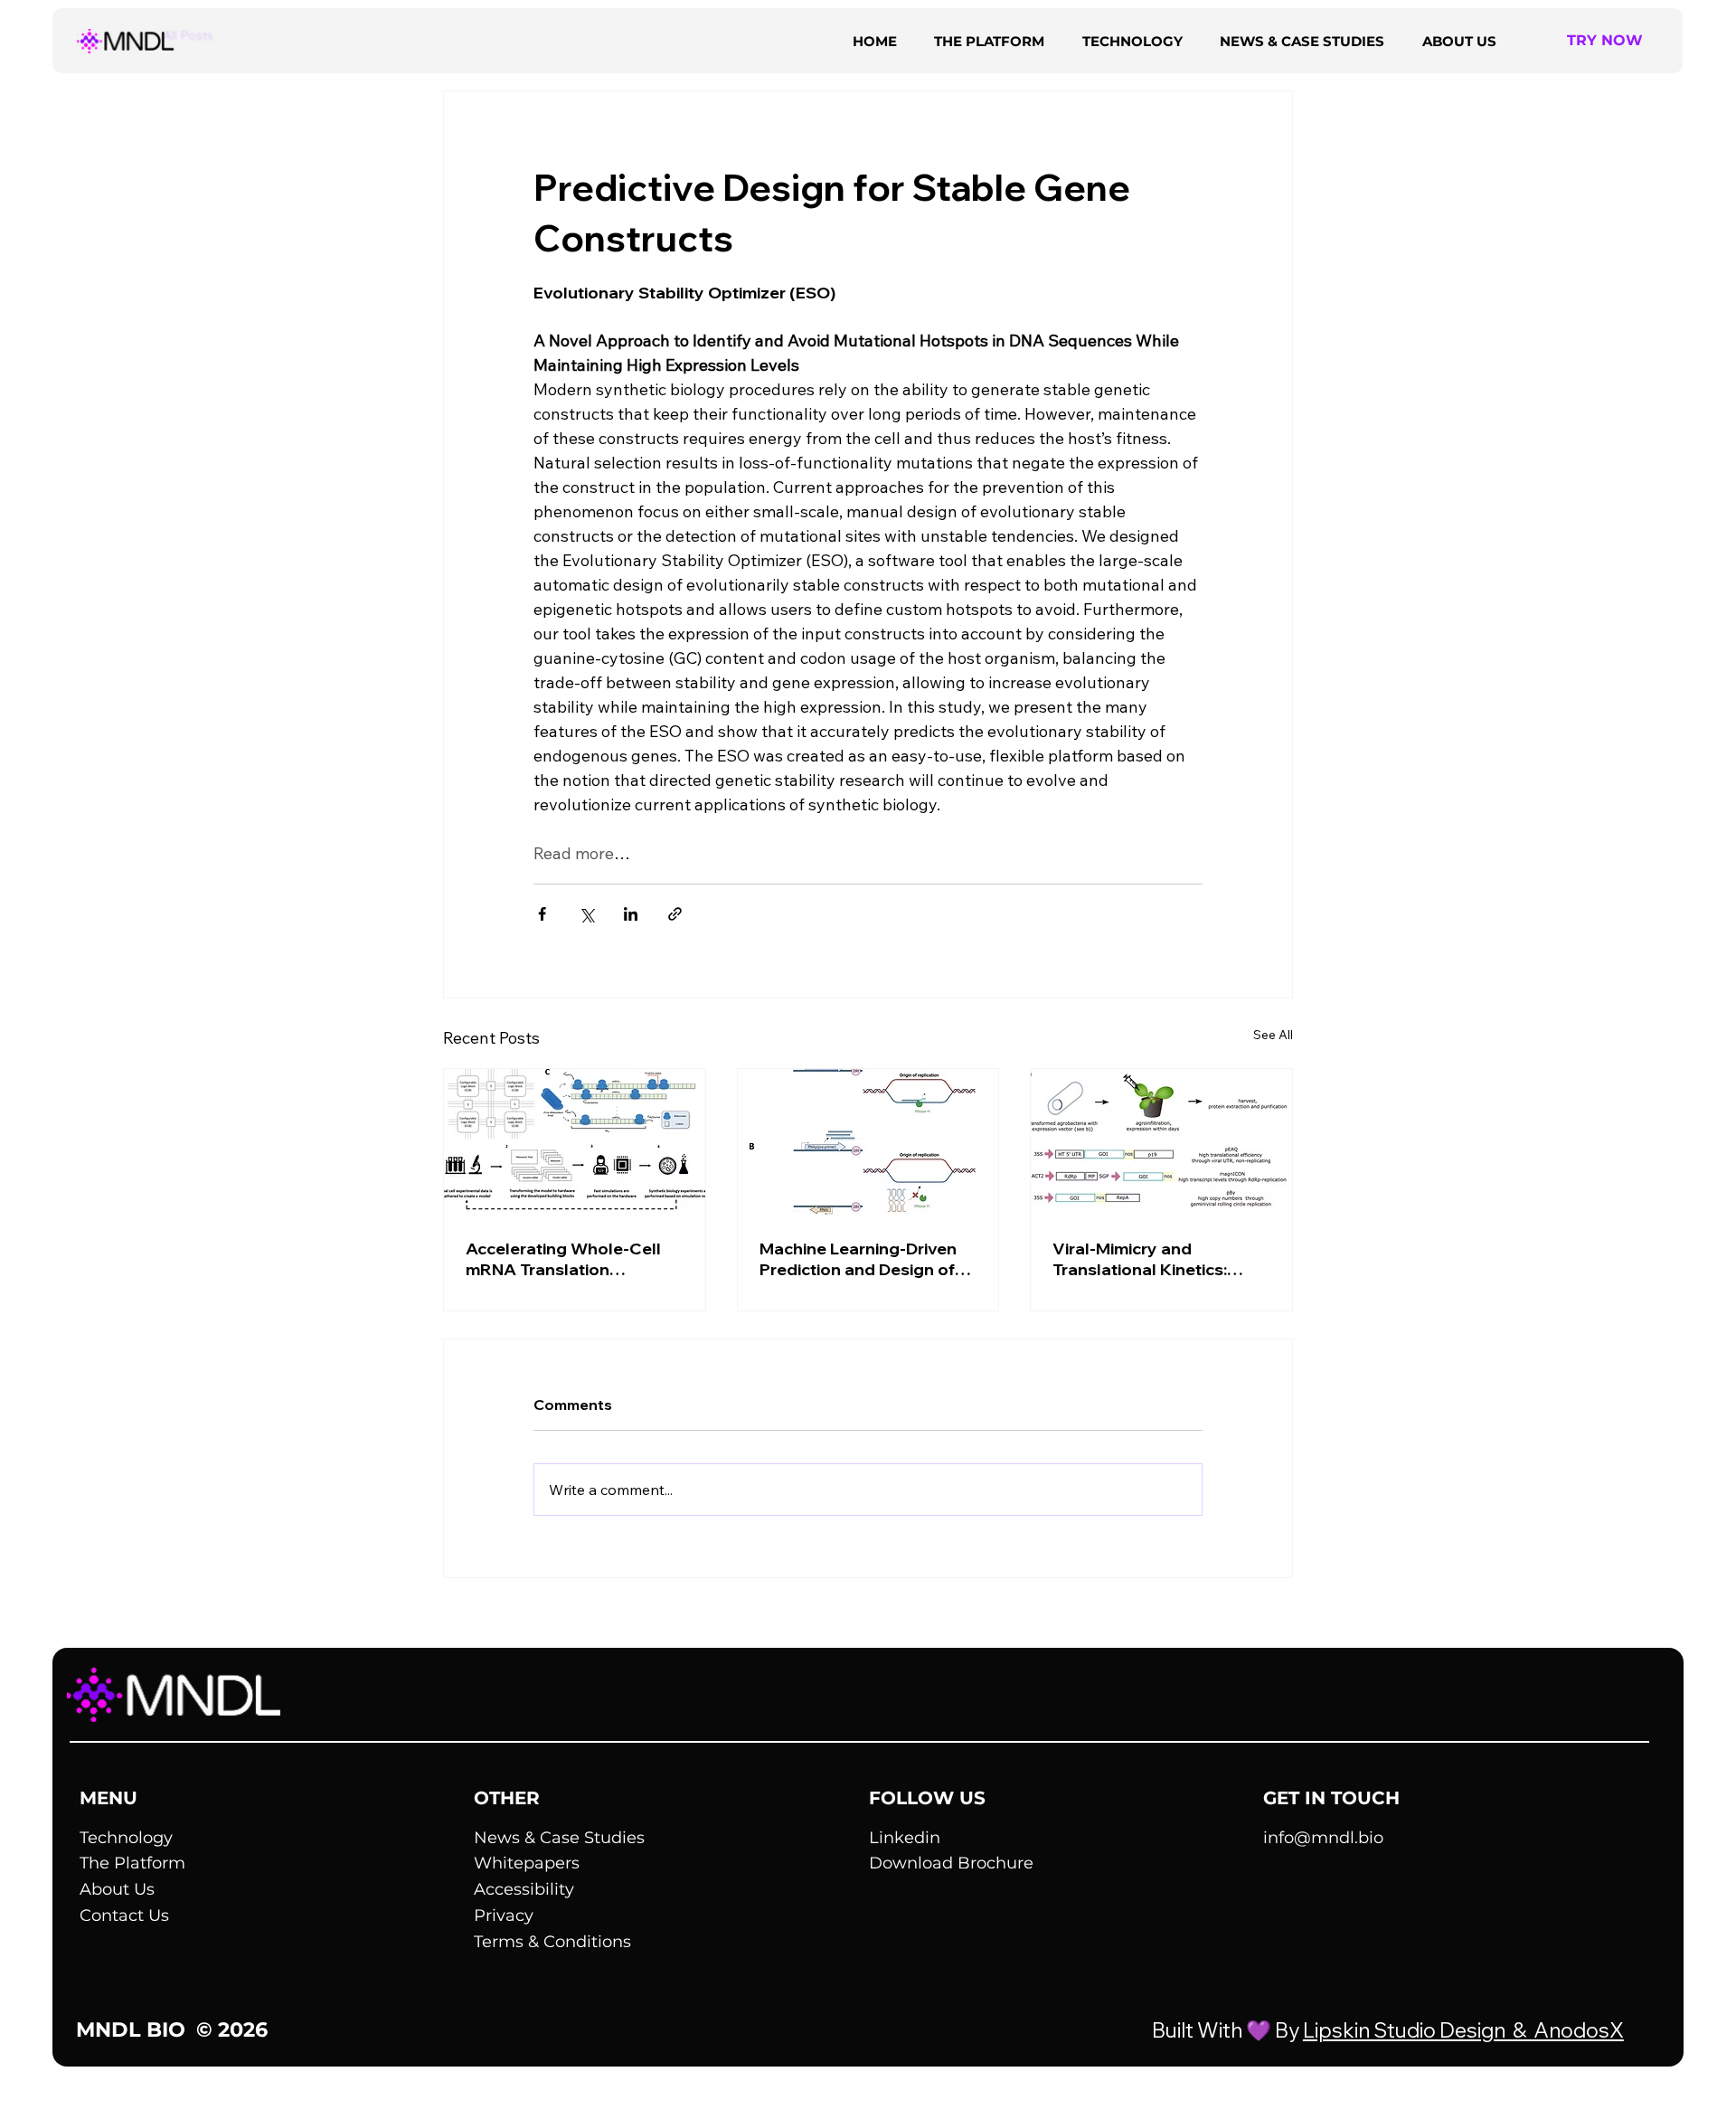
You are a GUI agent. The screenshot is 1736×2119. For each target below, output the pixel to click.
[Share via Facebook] (542, 914)
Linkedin (905, 1838)
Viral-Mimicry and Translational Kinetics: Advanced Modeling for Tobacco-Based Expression (1146, 1259)
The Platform (132, 1863)
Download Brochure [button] (951, 1863)
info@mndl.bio (1323, 1838)
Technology (126, 1838)
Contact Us (124, 1916)
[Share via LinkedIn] (631, 914)
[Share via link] (675, 914)
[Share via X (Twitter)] (586, 914)
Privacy (504, 1916)
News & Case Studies (559, 1838)
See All (1273, 1035)
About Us (117, 1889)
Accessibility (524, 1889)
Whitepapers (527, 1863)
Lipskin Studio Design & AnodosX (1463, 2030)
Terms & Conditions (552, 1942)
